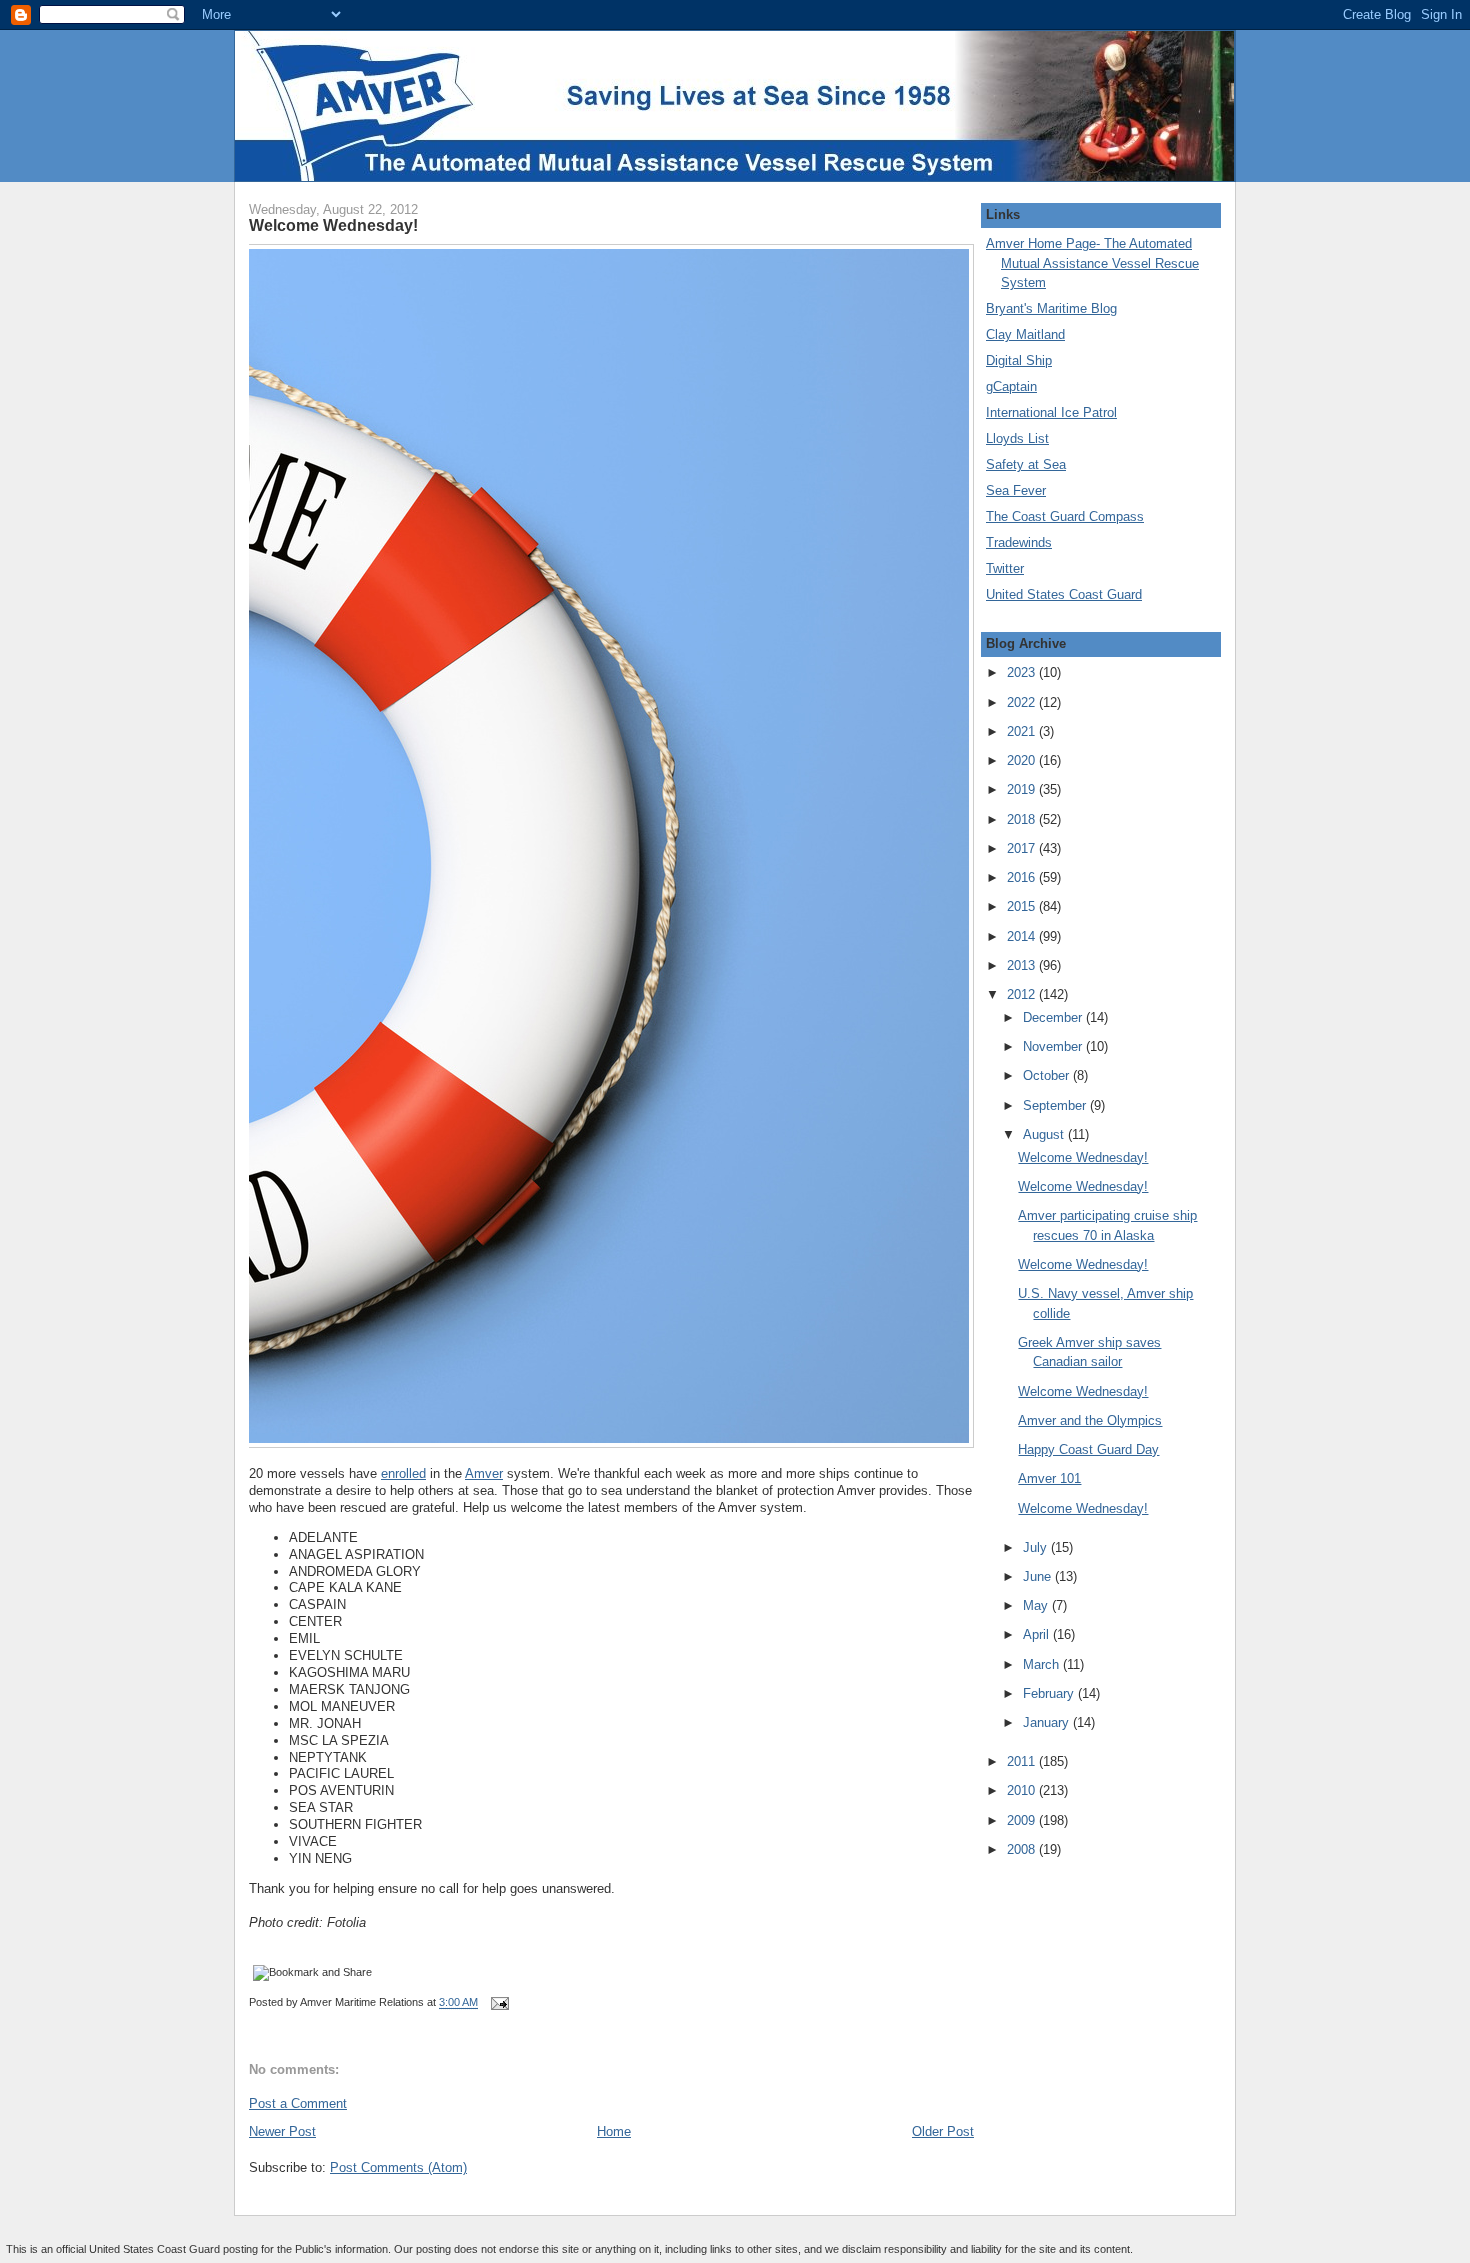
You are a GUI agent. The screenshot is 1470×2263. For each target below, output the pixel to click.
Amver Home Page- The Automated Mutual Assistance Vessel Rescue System (1092, 263)
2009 (1023, 1820)
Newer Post (282, 2131)
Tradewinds (1019, 542)
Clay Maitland (1025, 334)
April (1038, 1634)
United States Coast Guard (1064, 594)
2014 (1023, 936)
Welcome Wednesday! (333, 225)
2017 (1023, 848)
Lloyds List (1017, 438)
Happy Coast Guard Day (1088, 1449)
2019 (1023, 789)
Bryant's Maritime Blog (1051, 308)
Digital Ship (1019, 360)
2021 (1023, 731)
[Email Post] (497, 2003)
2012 (1023, 994)
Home (614, 2131)
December (1054, 1017)
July (1037, 1547)
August (1045, 1134)
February (1050, 1693)
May (1037, 1605)
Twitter (1005, 568)
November (1054, 1046)
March (1043, 1664)
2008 (1023, 1849)
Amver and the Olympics (1090, 1420)
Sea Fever (1016, 490)
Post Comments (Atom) (398, 2167)
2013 (1023, 965)
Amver (484, 1473)
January (1048, 1722)
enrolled (403, 1473)
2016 (1023, 877)
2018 (1023, 819)
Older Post (943, 2131)
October (1048, 1075)
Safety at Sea (1026, 464)
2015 (1023, 906)
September (1056, 1105)
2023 (1023, 672)
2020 (1023, 760)
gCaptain (1011, 386)
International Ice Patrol (1051, 412)
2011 (1023, 1761)
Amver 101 (1049, 1478)
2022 (1023, 702)
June (1039, 1576)
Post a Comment (298, 2103)
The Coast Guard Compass (1065, 516)
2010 (1023, 1790)
